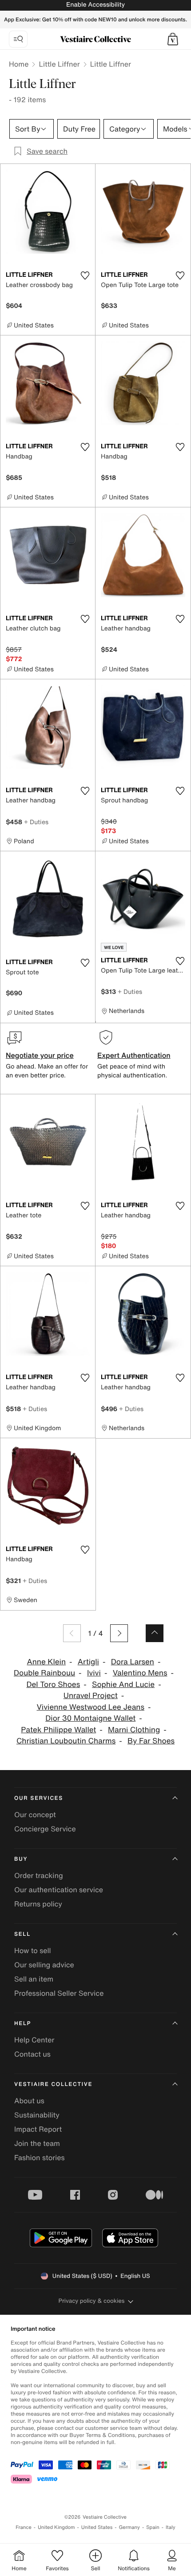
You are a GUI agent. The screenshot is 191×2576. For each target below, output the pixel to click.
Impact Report (38, 2129)
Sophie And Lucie (123, 1685)
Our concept (35, 1814)
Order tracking (39, 1875)
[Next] (119, 1633)
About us (29, 2101)
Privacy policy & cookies (92, 2301)
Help (23, 2024)
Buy (21, 1859)
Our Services (39, 1798)
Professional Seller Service (59, 1993)
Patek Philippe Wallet (58, 1730)
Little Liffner (59, 64)
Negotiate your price (40, 1055)
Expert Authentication (134, 1055)
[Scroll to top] (155, 1633)
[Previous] (72, 1633)
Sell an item (34, 1979)
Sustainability (37, 2115)
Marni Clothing (134, 1730)
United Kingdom (56, 2527)
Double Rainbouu (44, 1673)
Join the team (37, 2143)
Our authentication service (59, 1890)
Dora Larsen (133, 1662)
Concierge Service (45, 1829)
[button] (173, 39)
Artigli (88, 1662)
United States (97, 2527)
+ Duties (36, 822)
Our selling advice (44, 1965)
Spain (153, 2527)
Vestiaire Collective (53, 2084)
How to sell (33, 1950)
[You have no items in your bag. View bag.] (173, 39)
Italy (171, 2527)
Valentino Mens (140, 1673)
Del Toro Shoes (53, 1685)
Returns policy (38, 1904)
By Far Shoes (151, 1741)
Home (19, 64)
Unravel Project (91, 1696)
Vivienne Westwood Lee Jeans (90, 1707)
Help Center (34, 2040)
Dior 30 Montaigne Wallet (90, 1718)
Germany (129, 2527)
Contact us (32, 2054)
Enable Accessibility (95, 5)
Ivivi (94, 1673)
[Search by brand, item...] (18, 39)
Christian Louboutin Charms (66, 1741)
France (24, 2527)
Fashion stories (40, 2157)
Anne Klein (46, 1662)
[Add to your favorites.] (85, 275)
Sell (22, 1934)
